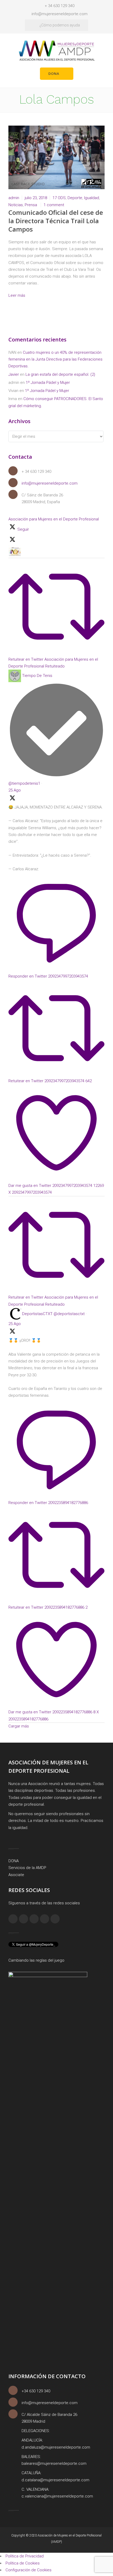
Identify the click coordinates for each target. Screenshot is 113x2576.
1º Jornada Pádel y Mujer (48, 383)
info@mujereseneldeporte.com (60, 14)
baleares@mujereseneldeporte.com (54, 2463)
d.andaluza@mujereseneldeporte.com (56, 2447)
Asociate (16, 1875)
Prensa (31, 205)
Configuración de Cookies (29, 2570)
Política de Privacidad (25, 2556)
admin (14, 198)
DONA (14, 1861)
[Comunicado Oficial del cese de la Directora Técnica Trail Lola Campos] (56, 157)
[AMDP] (56, 50)
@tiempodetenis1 (24, 783)
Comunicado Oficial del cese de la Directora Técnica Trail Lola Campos (56, 221)
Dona (54, 74)
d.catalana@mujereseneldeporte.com (55, 2480)
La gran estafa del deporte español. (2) (60, 374)
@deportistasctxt (69, 1314)
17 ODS (59, 198)
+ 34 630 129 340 (60, 6)
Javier (14, 374)
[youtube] (55, 1919)
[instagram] (24, 1919)
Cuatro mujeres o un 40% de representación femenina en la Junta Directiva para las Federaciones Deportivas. (55, 359)
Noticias (16, 205)
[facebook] (13, 1919)
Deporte (75, 198)
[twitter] (45, 1919)
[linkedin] (34, 1919)
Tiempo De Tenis (37, 676)
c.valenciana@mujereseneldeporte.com (57, 2496)
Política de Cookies (23, 2563)
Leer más (17, 295)
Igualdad (92, 198)
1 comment (54, 205)
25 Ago (15, 790)
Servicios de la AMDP (27, 1868)
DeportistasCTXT (37, 1314)
